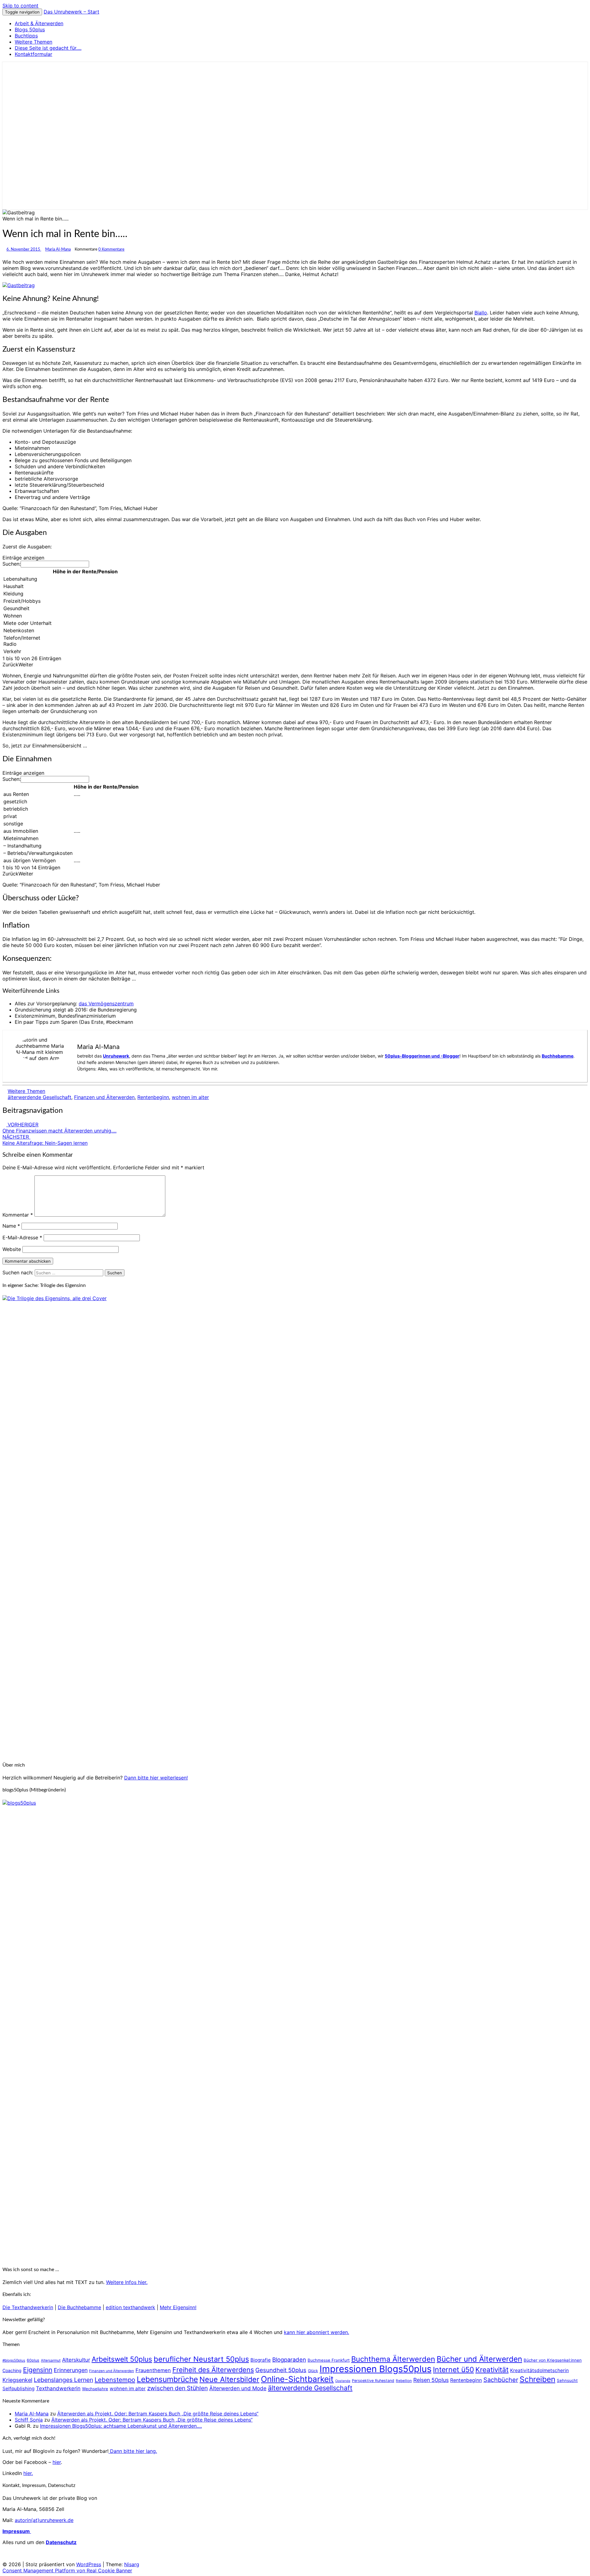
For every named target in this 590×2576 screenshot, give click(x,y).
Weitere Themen (33, 42)
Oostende (343, 2381)
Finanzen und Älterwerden (104, 1097)
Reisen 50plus (431, 2380)
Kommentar (18, 1215)
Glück (313, 2371)
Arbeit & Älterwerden (39, 23)
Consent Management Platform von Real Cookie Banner (67, 2570)
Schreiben (537, 2379)
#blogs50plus (14, 2360)
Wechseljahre (95, 2389)
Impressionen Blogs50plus (376, 2369)
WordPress (89, 2564)
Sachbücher (501, 2380)
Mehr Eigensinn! (178, 2307)
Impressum (17, 2531)
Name (11, 1226)
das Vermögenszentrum (106, 1004)
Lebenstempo (115, 2380)
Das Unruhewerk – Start (71, 12)
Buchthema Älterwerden (393, 2359)
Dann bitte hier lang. (133, 2451)
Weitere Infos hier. (127, 2282)
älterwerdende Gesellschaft (39, 1097)
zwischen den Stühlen (177, 2388)
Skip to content (20, 6)
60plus (33, 2360)
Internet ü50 (453, 2370)
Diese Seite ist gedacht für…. (48, 48)
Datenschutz (61, 2542)
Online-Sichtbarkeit (297, 2379)
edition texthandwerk (130, 2307)
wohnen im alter (190, 1097)
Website (12, 1249)
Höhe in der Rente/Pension (85, 571)
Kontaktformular (33, 54)
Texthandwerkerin (58, 2388)
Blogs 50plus (30, 29)
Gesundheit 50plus (281, 2370)
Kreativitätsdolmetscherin (539, 2370)
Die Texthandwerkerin (28, 2307)
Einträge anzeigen (23, 558)
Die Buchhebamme (79, 2307)
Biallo (481, 313)
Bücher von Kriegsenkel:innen (553, 2360)
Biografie (261, 2360)
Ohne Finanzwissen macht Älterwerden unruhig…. (59, 1128)
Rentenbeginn (153, 1097)
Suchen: (12, 564)
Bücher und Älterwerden (479, 2359)
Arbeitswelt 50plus (122, 2359)
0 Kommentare (111, 249)
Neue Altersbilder (229, 2379)
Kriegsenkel (17, 2380)
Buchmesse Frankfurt (329, 2360)
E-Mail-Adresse (22, 1237)
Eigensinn (38, 2370)
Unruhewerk (116, 1056)
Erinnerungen (71, 2370)
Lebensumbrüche (167, 2379)
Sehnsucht (567, 2380)
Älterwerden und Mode (238, 2388)
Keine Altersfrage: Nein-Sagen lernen (45, 1140)
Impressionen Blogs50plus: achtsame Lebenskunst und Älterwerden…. (121, 2426)
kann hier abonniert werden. (317, 2332)
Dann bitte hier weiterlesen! (156, 1778)
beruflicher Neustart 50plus (201, 2359)
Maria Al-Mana (58, 249)
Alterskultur (76, 2360)
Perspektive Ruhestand (373, 2381)
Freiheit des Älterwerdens (213, 2370)
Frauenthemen (153, 2370)
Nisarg (132, 2564)
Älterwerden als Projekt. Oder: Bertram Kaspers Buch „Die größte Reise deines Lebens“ (158, 2414)
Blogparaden (289, 2360)
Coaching (12, 2370)
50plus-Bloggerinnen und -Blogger (422, 1056)
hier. (28, 2473)
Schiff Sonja (29, 2420)
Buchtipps (26, 36)
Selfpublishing (18, 2389)
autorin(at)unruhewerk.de (44, 2520)
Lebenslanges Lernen (63, 2380)
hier (57, 2462)
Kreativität (492, 2369)
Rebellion (404, 2381)
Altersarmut (51, 2360)
